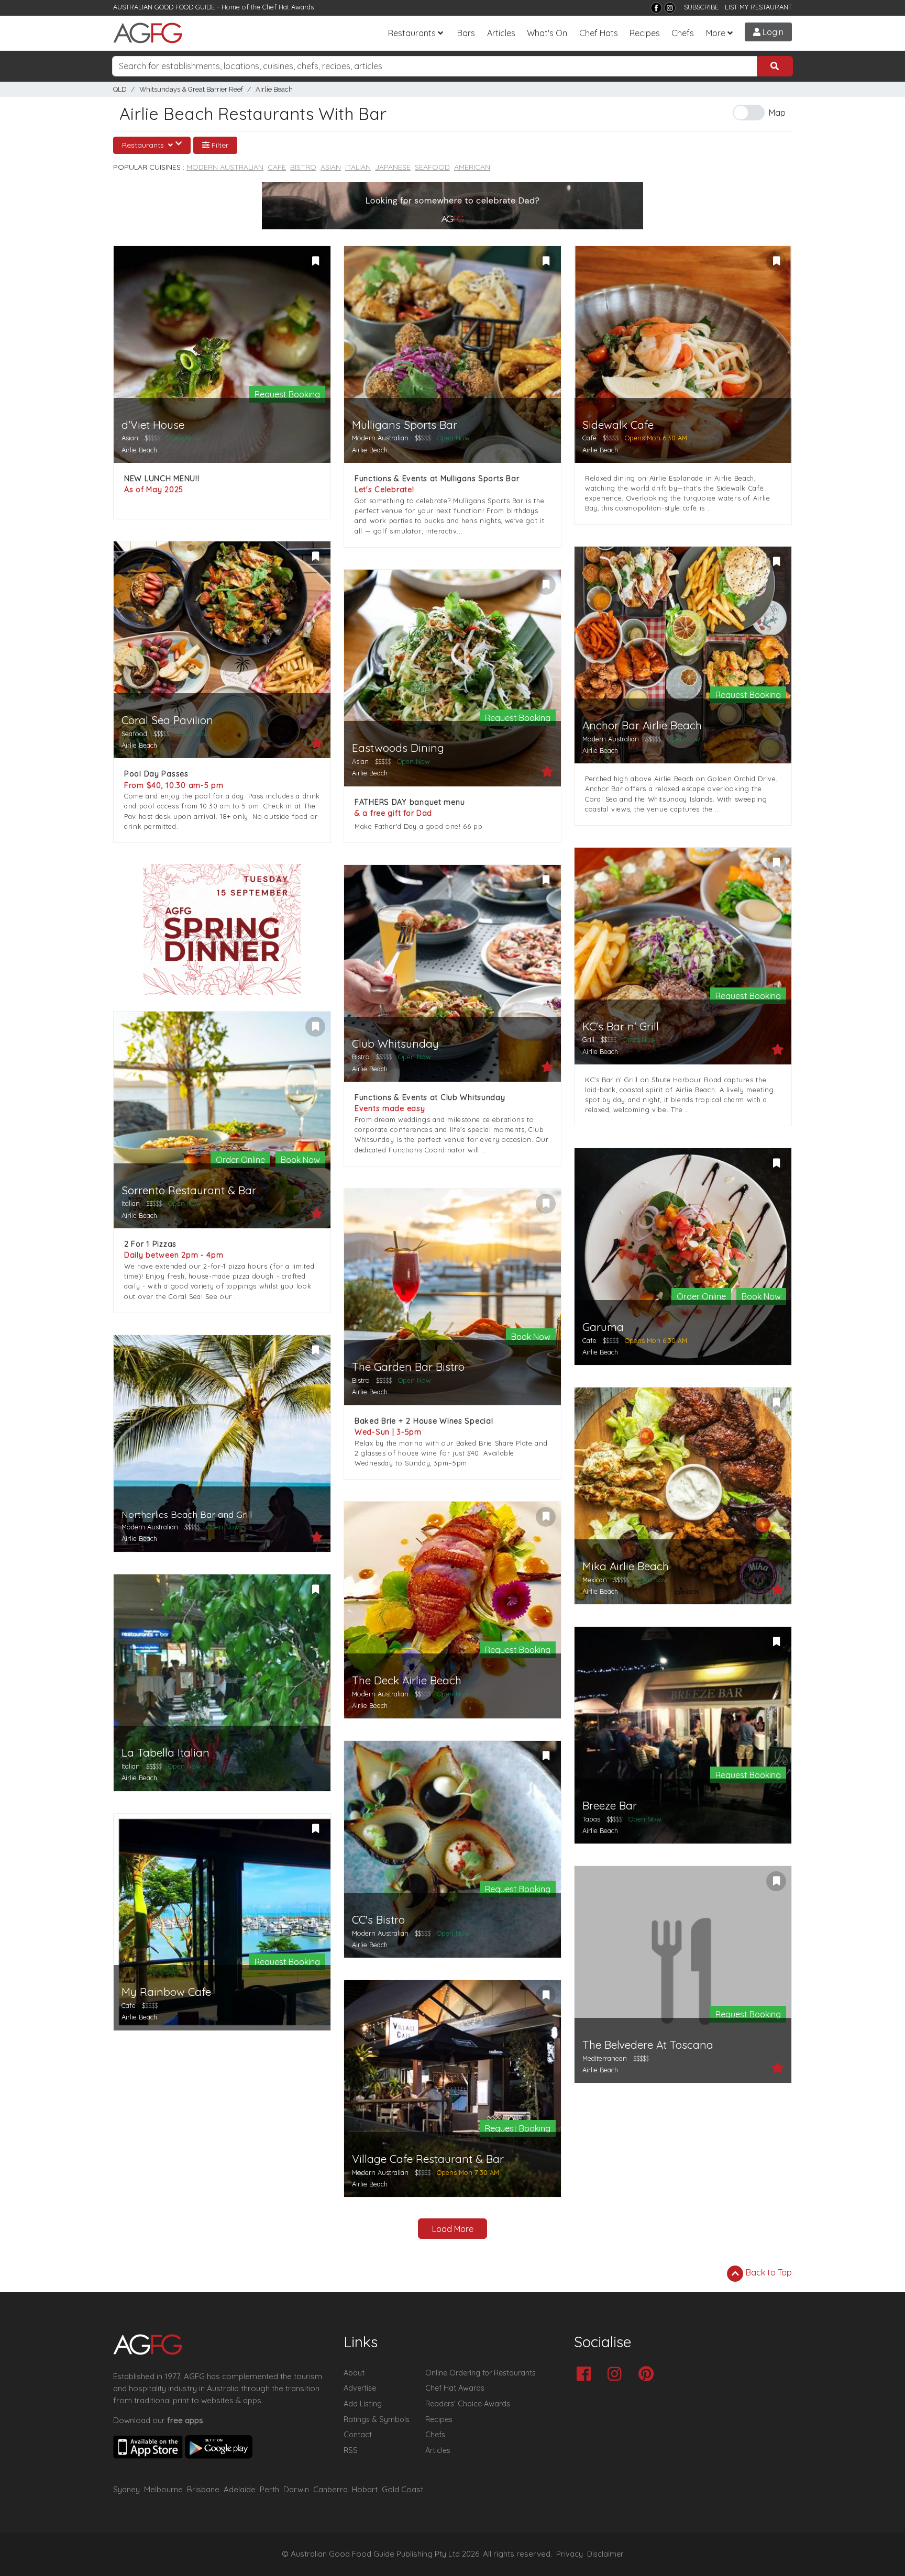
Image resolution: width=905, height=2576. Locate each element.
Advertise (360, 2388)
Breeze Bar (610, 1806)
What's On (547, 33)
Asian (331, 167)
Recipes (645, 33)
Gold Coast (402, 2489)
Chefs (683, 33)
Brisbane (203, 2489)
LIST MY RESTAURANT (758, 7)
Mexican (595, 1580)
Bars (466, 33)
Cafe (277, 167)
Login (772, 32)
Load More (453, 2229)
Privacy (570, 2554)
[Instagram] (670, 8)
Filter (219, 145)
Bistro (303, 167)
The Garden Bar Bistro (408, 1367)
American (472, 167)
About (354, 2373)
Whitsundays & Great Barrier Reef (191, 89)
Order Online (240, 1160)
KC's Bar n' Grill (621, 1026)
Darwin (296, 2489)
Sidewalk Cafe (618, 425)
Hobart (365, 2489)
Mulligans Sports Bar (405, 425)
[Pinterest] (649, 2375)
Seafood (432, 167)
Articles (501, 33)
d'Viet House (153, 425)
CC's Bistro (378, 1920)
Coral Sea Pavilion (167, 720)
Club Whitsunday (395, 1044)
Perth (269, 2489)
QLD (120, 89)
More (716, 33)
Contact (358, 2435)
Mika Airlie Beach (626, 1566)
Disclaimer (605, 2554)
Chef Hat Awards (288, 7)
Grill (588, 1039)
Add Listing (363, 2404)
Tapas (591, 1819)
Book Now (300, 1160)
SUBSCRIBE (701, 7)
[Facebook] (656, 8)
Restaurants (412, 33)
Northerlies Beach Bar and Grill (187, 1514)
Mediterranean (605, 2058)
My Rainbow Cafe (166, 1992)
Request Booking (287, 394)
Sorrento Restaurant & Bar (189, 1190)
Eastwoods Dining (398, 748)
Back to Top (768, 2272)
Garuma (603, 1327)
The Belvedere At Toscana (648, 2045)
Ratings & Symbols (377, 2419)
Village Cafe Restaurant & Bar (428, 2159)
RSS (351, 2450)
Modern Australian (225, 167)
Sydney (126, 2489)
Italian (358, 167)
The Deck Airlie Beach (407, 1680)
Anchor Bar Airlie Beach (642, 725)
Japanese (393, 167)
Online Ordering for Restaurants (481, 2373)
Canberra (330, 2489)
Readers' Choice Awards (468, 2404)
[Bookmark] (315, 261)
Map (777, 113)
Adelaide (240, 2489)
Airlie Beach (274, 89)
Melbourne (163, 2489)
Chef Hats (599, 33)
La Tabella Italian (165, 1753)
